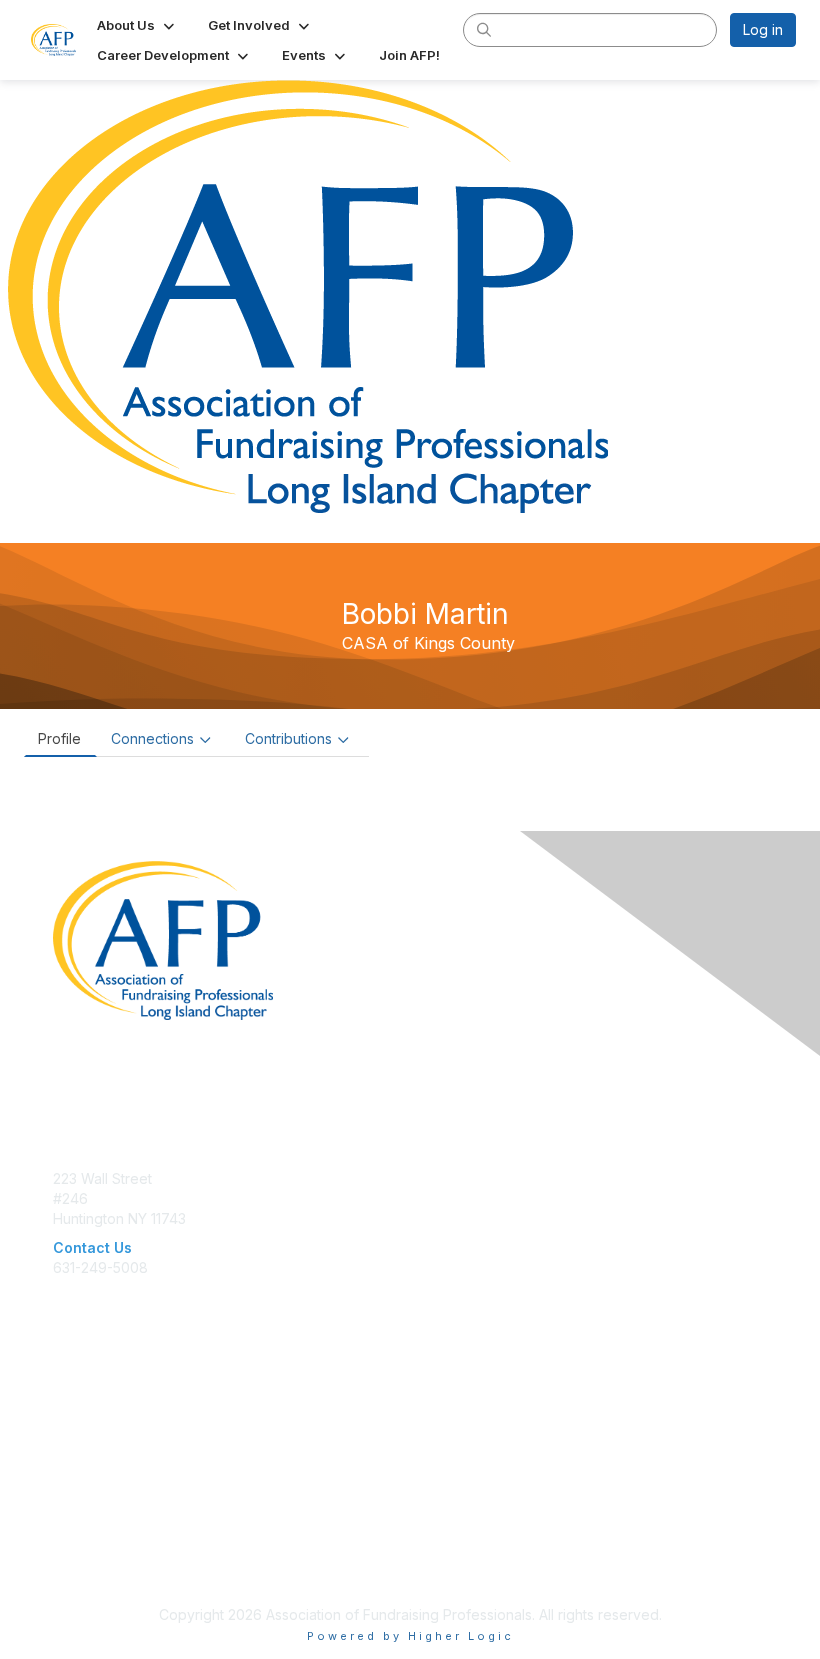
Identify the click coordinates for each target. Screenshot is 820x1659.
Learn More (91, 1445)
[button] (137, 25)
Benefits (80, 1426)
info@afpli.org (99, 1286)
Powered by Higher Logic (410, 1636)
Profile (59, 738)
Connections (152, 738)
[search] (484, 29)
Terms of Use (97, 1565)
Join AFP (82, 1406)
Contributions (288, 738)
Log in (763, 29)
